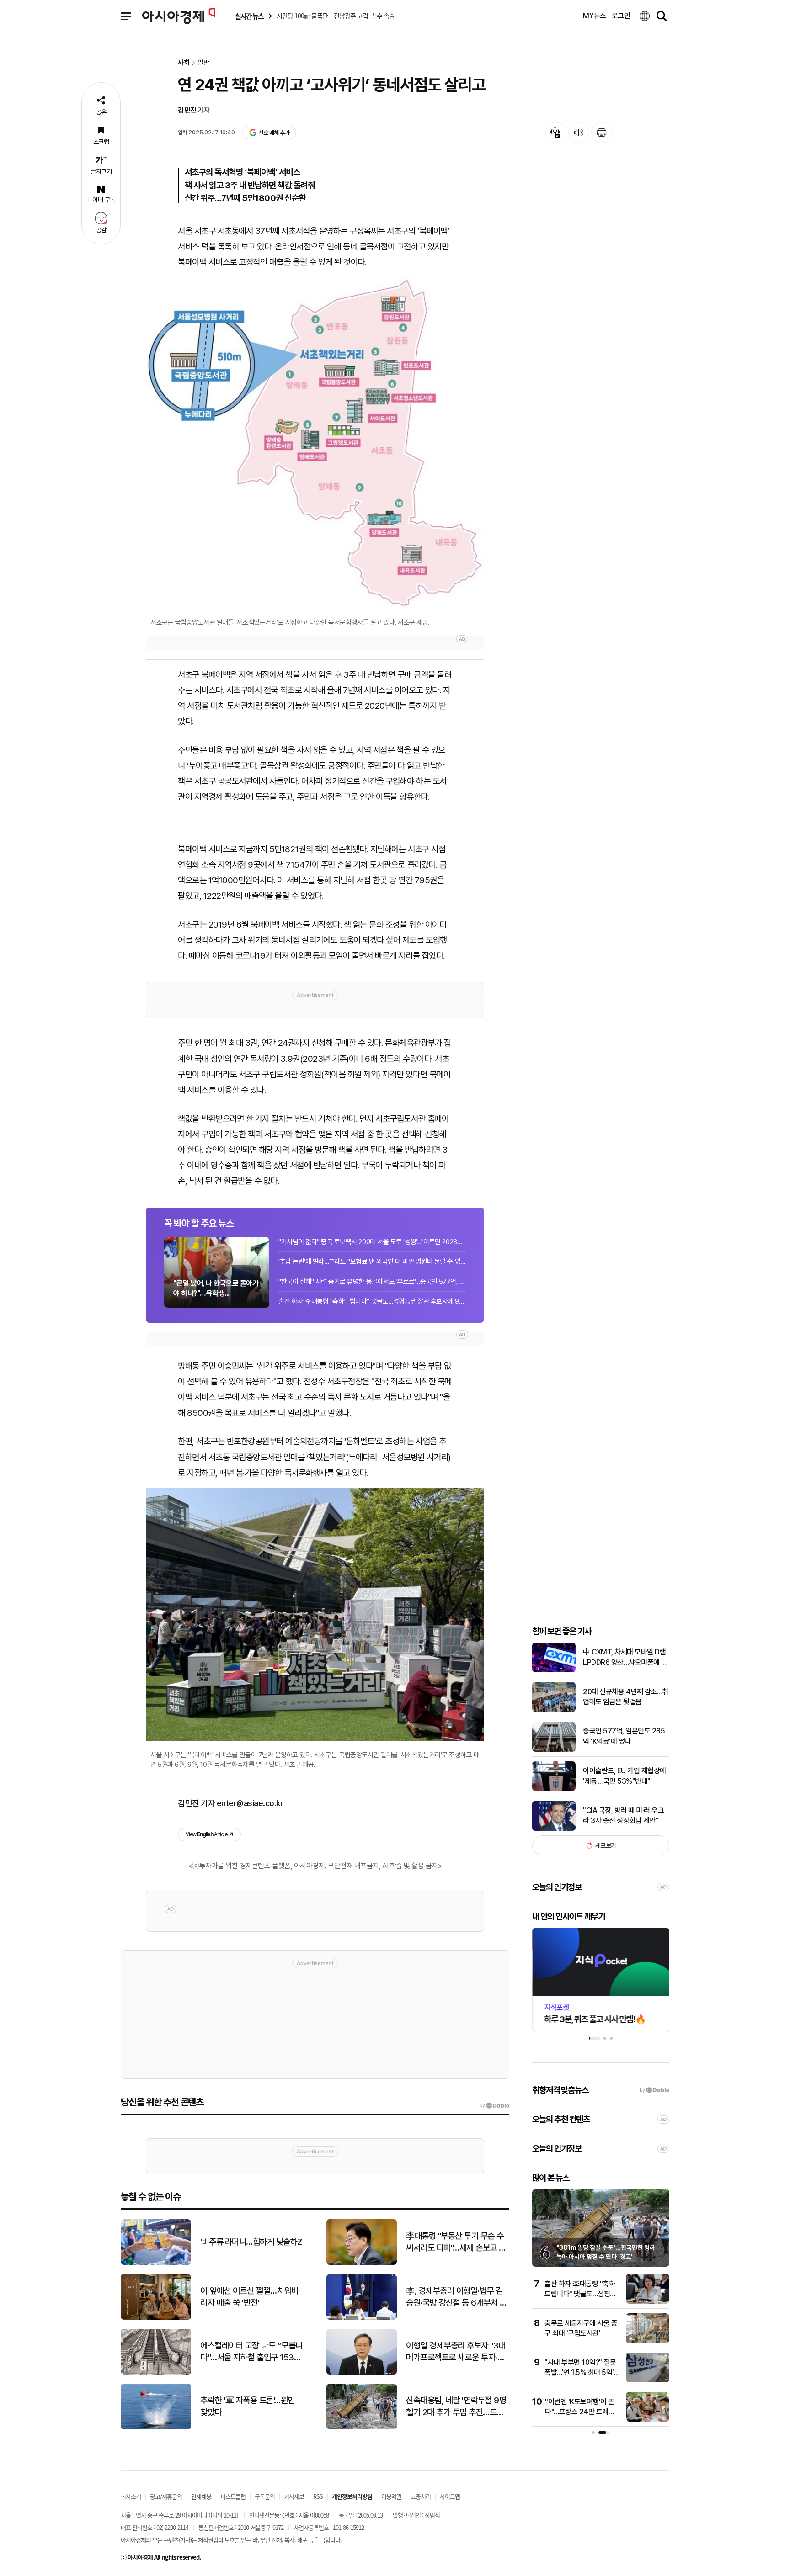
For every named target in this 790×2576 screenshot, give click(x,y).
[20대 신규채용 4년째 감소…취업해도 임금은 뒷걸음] (554, 1710)
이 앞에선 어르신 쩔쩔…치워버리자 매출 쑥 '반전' (249, 2297)
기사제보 (294, 2496)
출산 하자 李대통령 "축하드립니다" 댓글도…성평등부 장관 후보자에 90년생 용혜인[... (372, 1301)
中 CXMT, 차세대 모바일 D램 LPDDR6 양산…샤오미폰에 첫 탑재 (625, 1658)
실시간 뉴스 (249, 16)
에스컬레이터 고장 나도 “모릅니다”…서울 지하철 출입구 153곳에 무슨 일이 (251, 2352)
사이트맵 (450, 2496)
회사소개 (131, 2496)
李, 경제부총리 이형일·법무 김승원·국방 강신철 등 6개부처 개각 (456, 2297)
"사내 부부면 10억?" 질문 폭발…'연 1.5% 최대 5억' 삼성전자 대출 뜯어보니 (580, 2373)
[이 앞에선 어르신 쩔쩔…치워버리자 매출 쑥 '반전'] (156, 2318)
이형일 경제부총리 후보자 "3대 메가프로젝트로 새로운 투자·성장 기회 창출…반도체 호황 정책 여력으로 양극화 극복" (456, 2352)
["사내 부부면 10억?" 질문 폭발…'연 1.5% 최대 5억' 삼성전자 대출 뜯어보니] (648, 2380)
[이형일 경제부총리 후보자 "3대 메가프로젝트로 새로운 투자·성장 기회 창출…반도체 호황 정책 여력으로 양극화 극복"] (362, 2372)
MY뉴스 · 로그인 (607, 16)
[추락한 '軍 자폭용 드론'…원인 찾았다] (156, 2427)
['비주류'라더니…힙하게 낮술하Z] (156, 2263)
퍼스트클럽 (233, 2496)
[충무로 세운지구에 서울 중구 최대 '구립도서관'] (648, 2341)
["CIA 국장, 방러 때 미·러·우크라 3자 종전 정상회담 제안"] (554, 1829)
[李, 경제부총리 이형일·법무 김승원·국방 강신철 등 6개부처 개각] (362, 2318)
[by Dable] (494, 2105)
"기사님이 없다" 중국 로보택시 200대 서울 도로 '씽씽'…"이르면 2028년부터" (372, 1242)
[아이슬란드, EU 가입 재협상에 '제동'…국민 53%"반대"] (554, 1789)
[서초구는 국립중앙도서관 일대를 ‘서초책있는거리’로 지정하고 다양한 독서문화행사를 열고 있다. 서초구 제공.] (315, 443)
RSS (318, 2496)
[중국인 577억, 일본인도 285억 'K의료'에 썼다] (554, 1750)
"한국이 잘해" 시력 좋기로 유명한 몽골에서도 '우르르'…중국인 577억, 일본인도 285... (372, 1282)
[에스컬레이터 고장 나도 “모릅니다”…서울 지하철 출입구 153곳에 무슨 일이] (156, 2372)
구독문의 (265, 2496)
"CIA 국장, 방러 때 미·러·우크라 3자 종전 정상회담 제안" (623, 1815)
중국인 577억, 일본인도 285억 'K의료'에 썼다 (624, 1736)
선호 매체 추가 (274, 133)
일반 (203, 63)
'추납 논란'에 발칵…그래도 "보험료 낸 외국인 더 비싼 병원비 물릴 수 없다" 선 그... (372, 1261)
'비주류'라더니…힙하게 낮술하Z (251, 2242)
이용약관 (391, 2496)
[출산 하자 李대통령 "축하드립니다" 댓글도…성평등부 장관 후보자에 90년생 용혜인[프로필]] (648, 2302)
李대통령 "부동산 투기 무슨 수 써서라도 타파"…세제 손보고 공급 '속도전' (456, 2242)
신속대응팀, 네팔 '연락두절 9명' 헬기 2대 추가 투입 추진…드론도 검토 (457, 2407)
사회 (184, 63)
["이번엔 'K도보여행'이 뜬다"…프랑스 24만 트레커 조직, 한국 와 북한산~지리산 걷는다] (648, 2420)
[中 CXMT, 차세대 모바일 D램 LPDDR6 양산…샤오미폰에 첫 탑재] (554, 1670)
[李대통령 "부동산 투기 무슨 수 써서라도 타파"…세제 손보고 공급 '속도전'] (362, 2263)
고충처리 (421, 2496)
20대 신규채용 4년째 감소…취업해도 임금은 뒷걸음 (626, 1697)
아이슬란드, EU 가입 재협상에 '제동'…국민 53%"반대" (625, 1776)
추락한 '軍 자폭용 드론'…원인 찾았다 (248, 2406)
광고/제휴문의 (166, 2496)
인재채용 (201, 2496)
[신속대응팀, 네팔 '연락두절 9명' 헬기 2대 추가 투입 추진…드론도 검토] (362, 2427)
